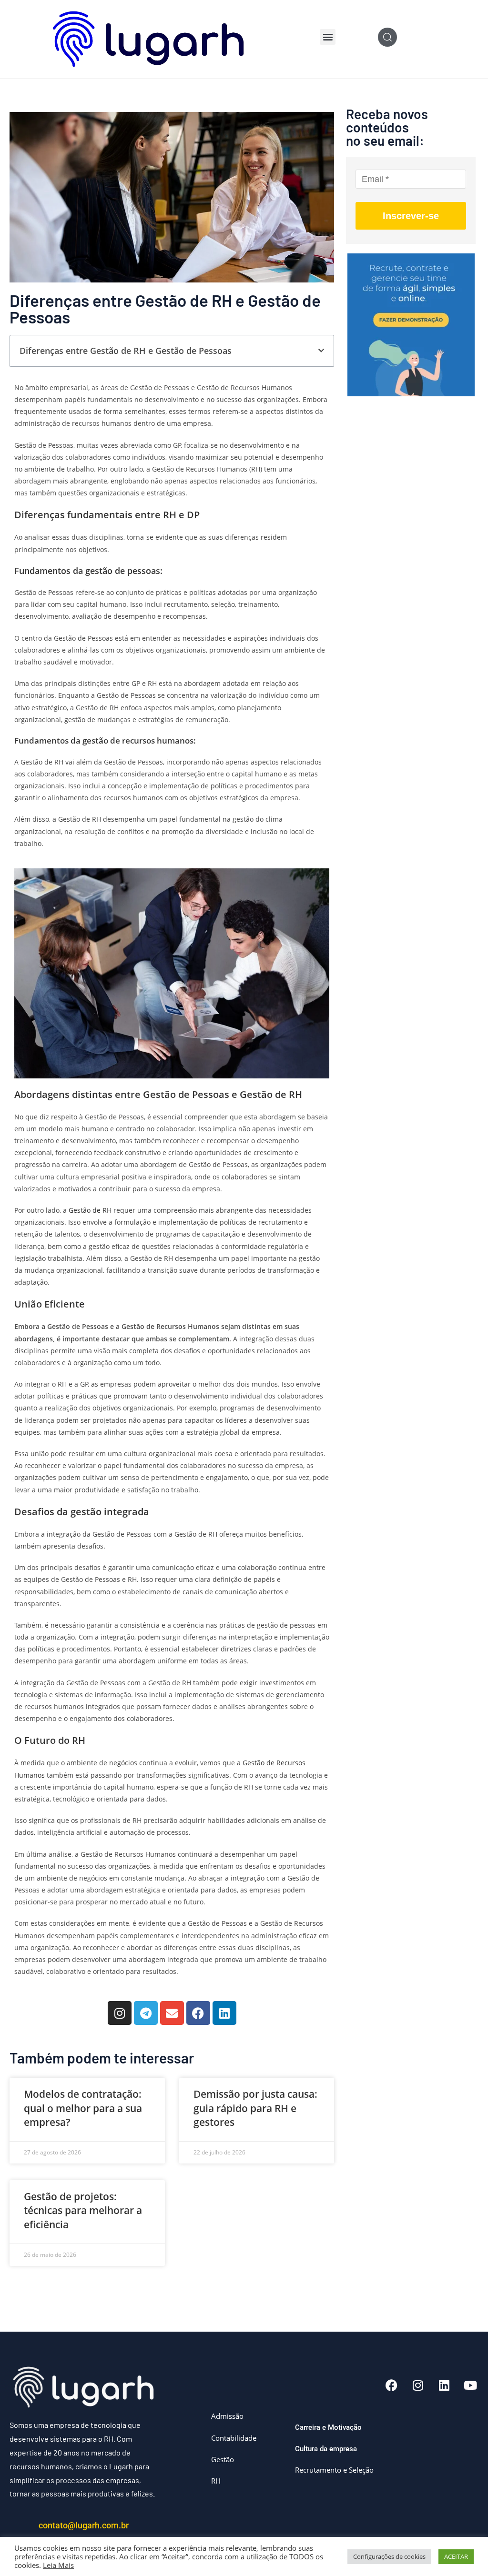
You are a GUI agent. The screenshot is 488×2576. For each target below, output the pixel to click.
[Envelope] (172, 2013)
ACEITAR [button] (456, 2556)
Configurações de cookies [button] (389, 2556)
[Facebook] (198, 2013)
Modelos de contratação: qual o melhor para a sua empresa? (83, 2108)
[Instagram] (120, 2013)
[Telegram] (146, 2013)
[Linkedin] (224, 2013)
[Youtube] (470, 2385)
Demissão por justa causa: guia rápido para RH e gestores (255, 2108)
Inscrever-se (411, 216)
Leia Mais (58, 2565)
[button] (328, 37)
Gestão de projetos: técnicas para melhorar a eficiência (83, 2210)
